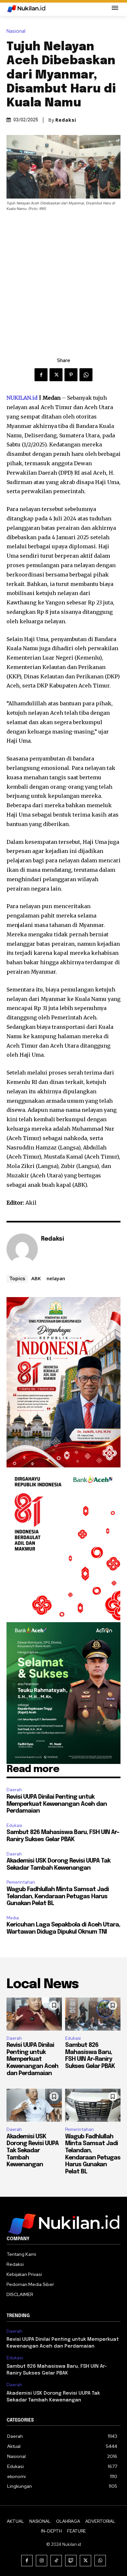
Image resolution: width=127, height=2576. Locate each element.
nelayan (56, 1278)
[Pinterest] (71, 375)
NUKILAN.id (22, 398)
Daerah (14, 1790)
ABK (36, 1278)
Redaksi (66, 120)
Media (13, 1918)
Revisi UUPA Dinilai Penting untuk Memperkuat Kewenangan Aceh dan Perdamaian (57, 1804)
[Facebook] (41, 375)
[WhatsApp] (86, 375)
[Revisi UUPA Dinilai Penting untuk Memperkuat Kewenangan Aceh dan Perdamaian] (34, 2014)
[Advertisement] (63, 278)
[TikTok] (56, 2561)
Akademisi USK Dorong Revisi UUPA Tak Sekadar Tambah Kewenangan (33, 2151)
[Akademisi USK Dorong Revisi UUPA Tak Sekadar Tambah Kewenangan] (34, 2105)
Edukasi (14, 1825)
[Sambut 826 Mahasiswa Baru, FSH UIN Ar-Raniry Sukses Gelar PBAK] (93, 2014)
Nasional (16, 31)
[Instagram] (42, 2561)
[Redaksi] (22, 1249)
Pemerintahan (21, 1882)
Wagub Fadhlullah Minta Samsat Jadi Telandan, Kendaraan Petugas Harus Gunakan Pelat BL (58, 1896)
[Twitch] (71, 2561)
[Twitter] (56, 375)
